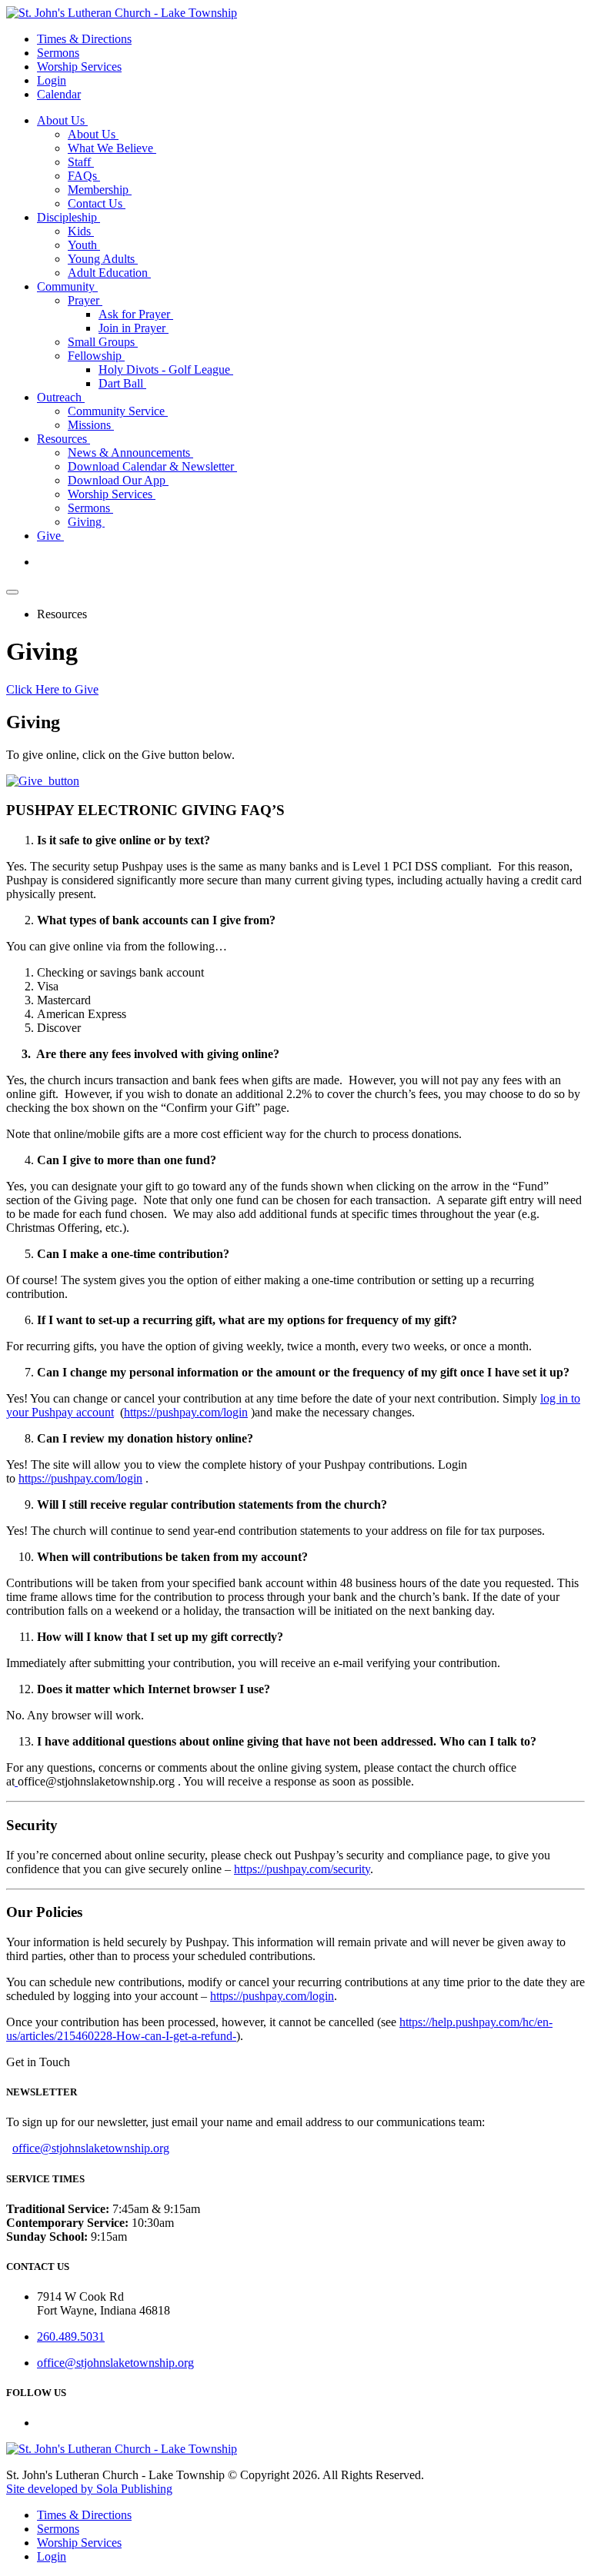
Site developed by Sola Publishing (89, 2489)
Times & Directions (84, 39)
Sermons (58, 53)
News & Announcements (130, 453)
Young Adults (103, 259)
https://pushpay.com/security (302, 1869)
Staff (81, 162)
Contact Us (97, 203)
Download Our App (118, 480)
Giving (86, 522)
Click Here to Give (52, 689)
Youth (84, 245)
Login (52, 80)
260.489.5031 (71, 2336)
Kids (81, 231)
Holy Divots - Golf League (166, 369)
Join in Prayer (134, 328)
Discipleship (68, 217)
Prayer (85, 300)
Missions (91, 425)
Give (50, 536)
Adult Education (109, 273)
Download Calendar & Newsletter (152, 466)
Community (67, 286)
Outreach (61, 397)
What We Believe (112, 148)
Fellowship (96, 356)
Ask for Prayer (136, 314)
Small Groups (103, 342)
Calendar (59, 94)
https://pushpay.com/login (186, 1412)
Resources (63, 439)
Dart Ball (122, 383)
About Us (62, 120)
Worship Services (79, 67)
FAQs (84, 176)
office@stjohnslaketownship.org (91, 2148)
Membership (100, 190)
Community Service (118, 411)
